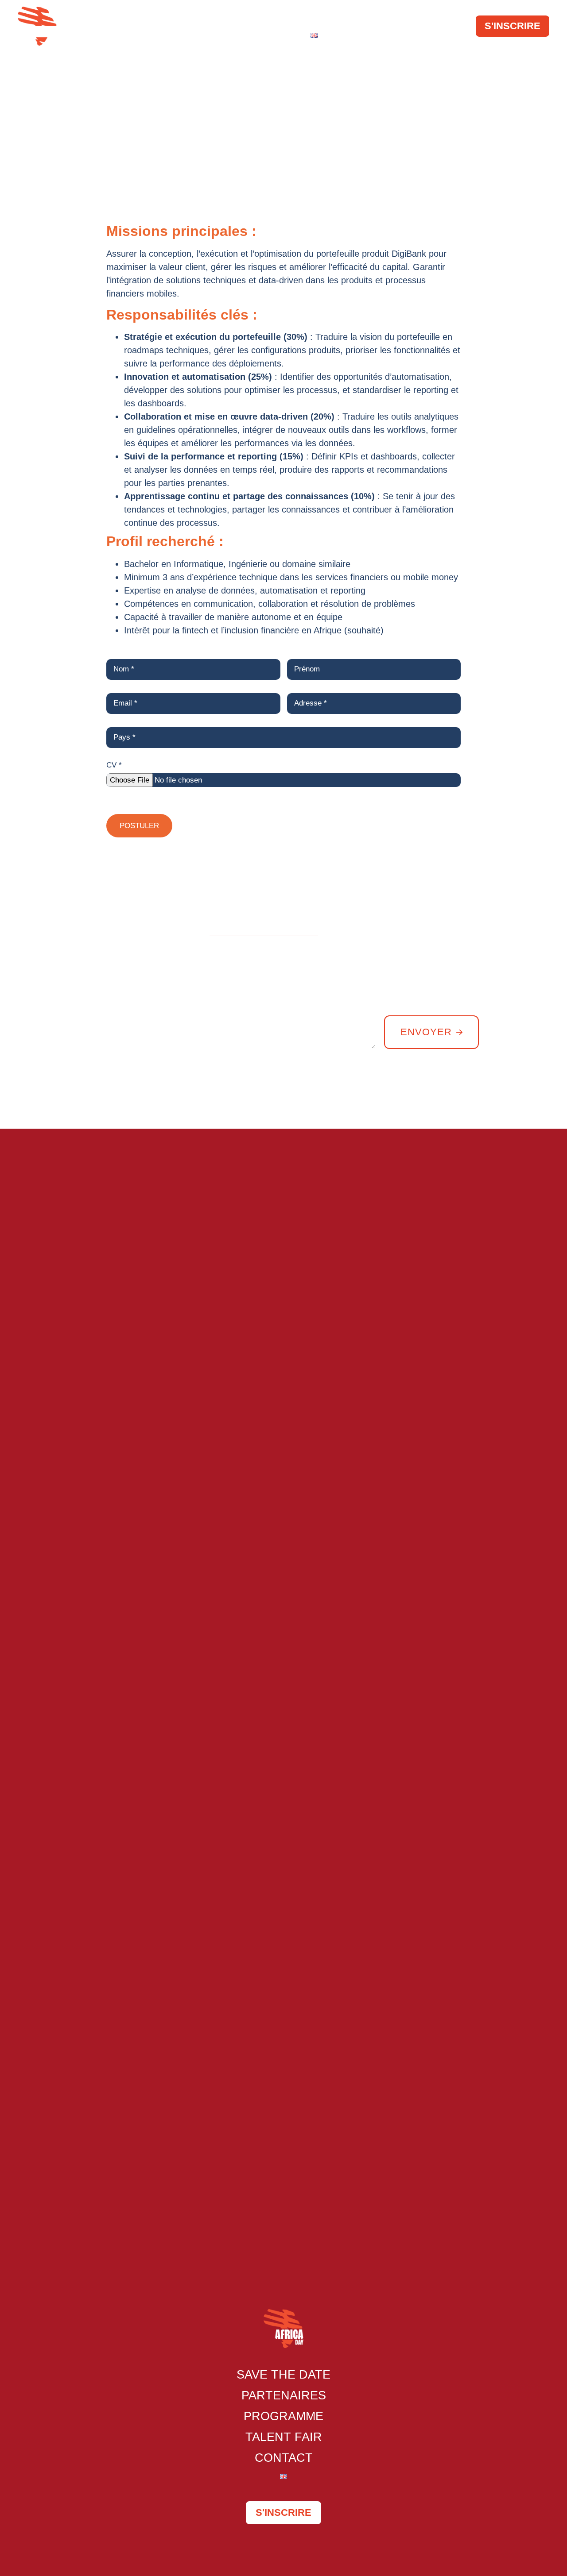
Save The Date (165, 17)
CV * (114, 765)
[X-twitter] (496, 1093)
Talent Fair (408, 17)
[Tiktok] (540, 1093)
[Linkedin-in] (474, 1093)
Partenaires (251, 17)
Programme (332, 17)
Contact (274, 35)
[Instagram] (518, 1093)
